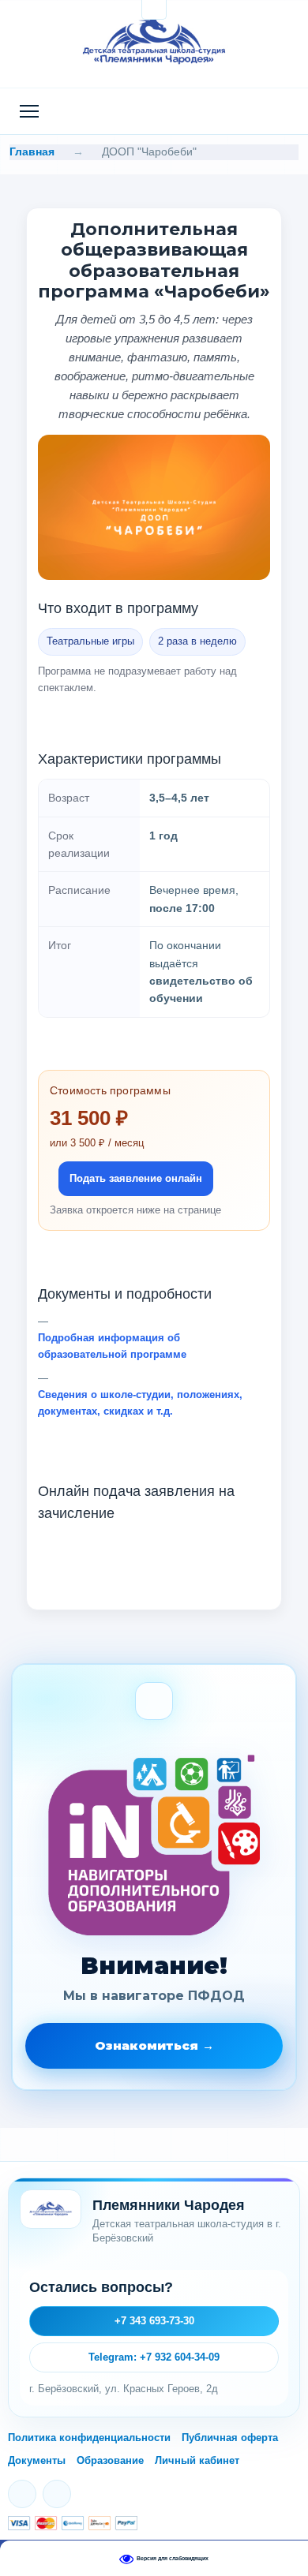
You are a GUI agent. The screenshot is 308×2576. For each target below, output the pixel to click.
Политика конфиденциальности (89, 2438)
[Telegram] (57, 2494)
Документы (37, 2460)
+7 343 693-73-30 (154, 2321)
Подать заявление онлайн (136, 1178)
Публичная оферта (230, 2438)
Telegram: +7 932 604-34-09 (154, 2357)
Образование (110, 2460)
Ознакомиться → (154, 2045)
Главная (32, 151)
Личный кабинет (197, 2460)
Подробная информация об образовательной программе (112, 1346)
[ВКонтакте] (22, 2494)
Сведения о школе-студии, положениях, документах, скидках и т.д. (140, 1403)
